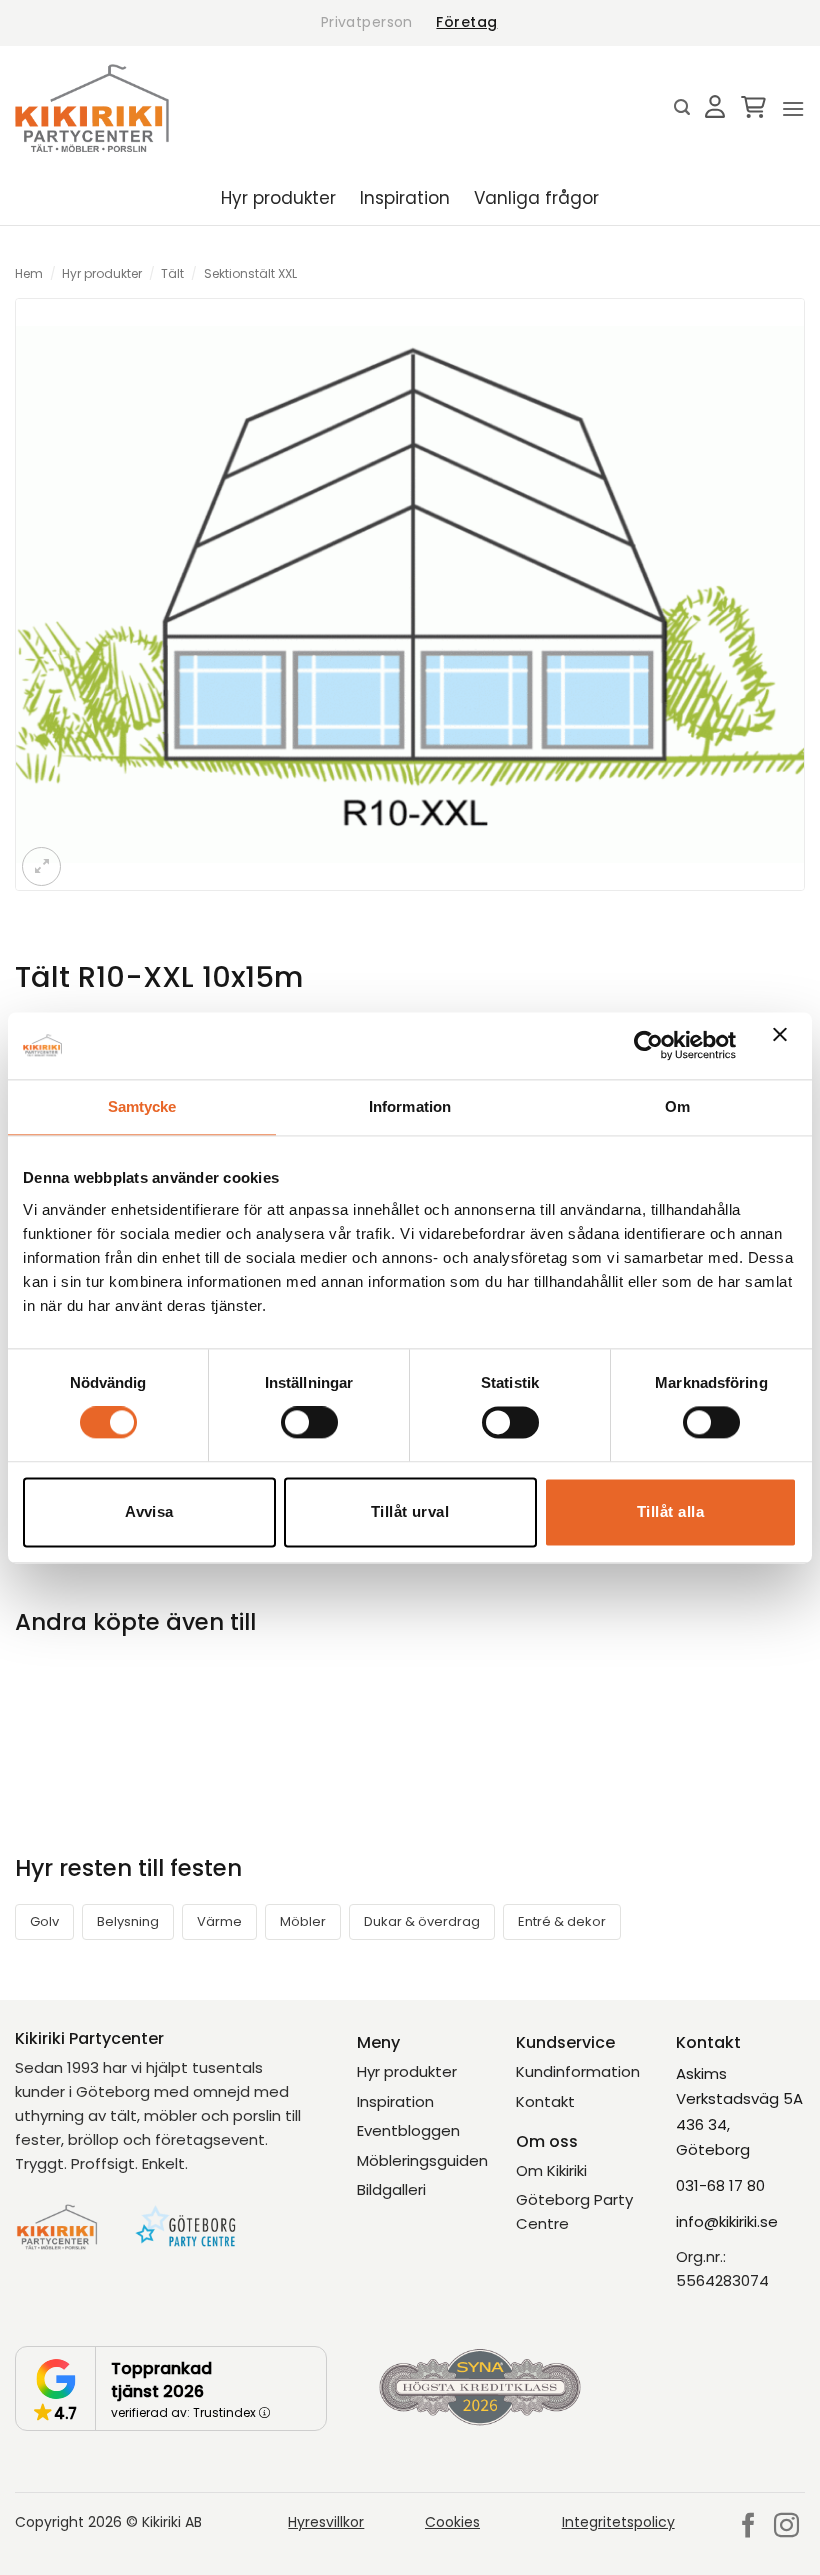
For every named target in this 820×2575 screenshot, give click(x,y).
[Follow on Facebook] (748, 2527)
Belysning (128, 1921)
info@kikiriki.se (727, 2221)
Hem (29, 273)
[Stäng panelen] (785, 1046)
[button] (682, 107)
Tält (172, 273)
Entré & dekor (562, 1921)
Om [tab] (677, 1106)
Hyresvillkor (326, 2522)
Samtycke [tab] (142, 1106)
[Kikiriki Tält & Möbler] (92, 108)
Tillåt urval (410, 1511)
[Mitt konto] (715, 108)
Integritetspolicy (618, 2522)
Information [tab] (410, 1106)
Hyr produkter (278, 198)
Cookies (452, 2522)
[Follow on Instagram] (786, 2527)
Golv (44, 1921)
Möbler (303, 1921)
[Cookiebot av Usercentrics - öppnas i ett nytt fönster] (648, 1046)
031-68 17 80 (720, 2185)
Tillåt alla (670, 1511)
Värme (219, 1921)
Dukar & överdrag (422, 1921)
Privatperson (367, 22)
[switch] (309, 1423)
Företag (466, 22)
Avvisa (149, 1511)
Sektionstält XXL (250, 273)
